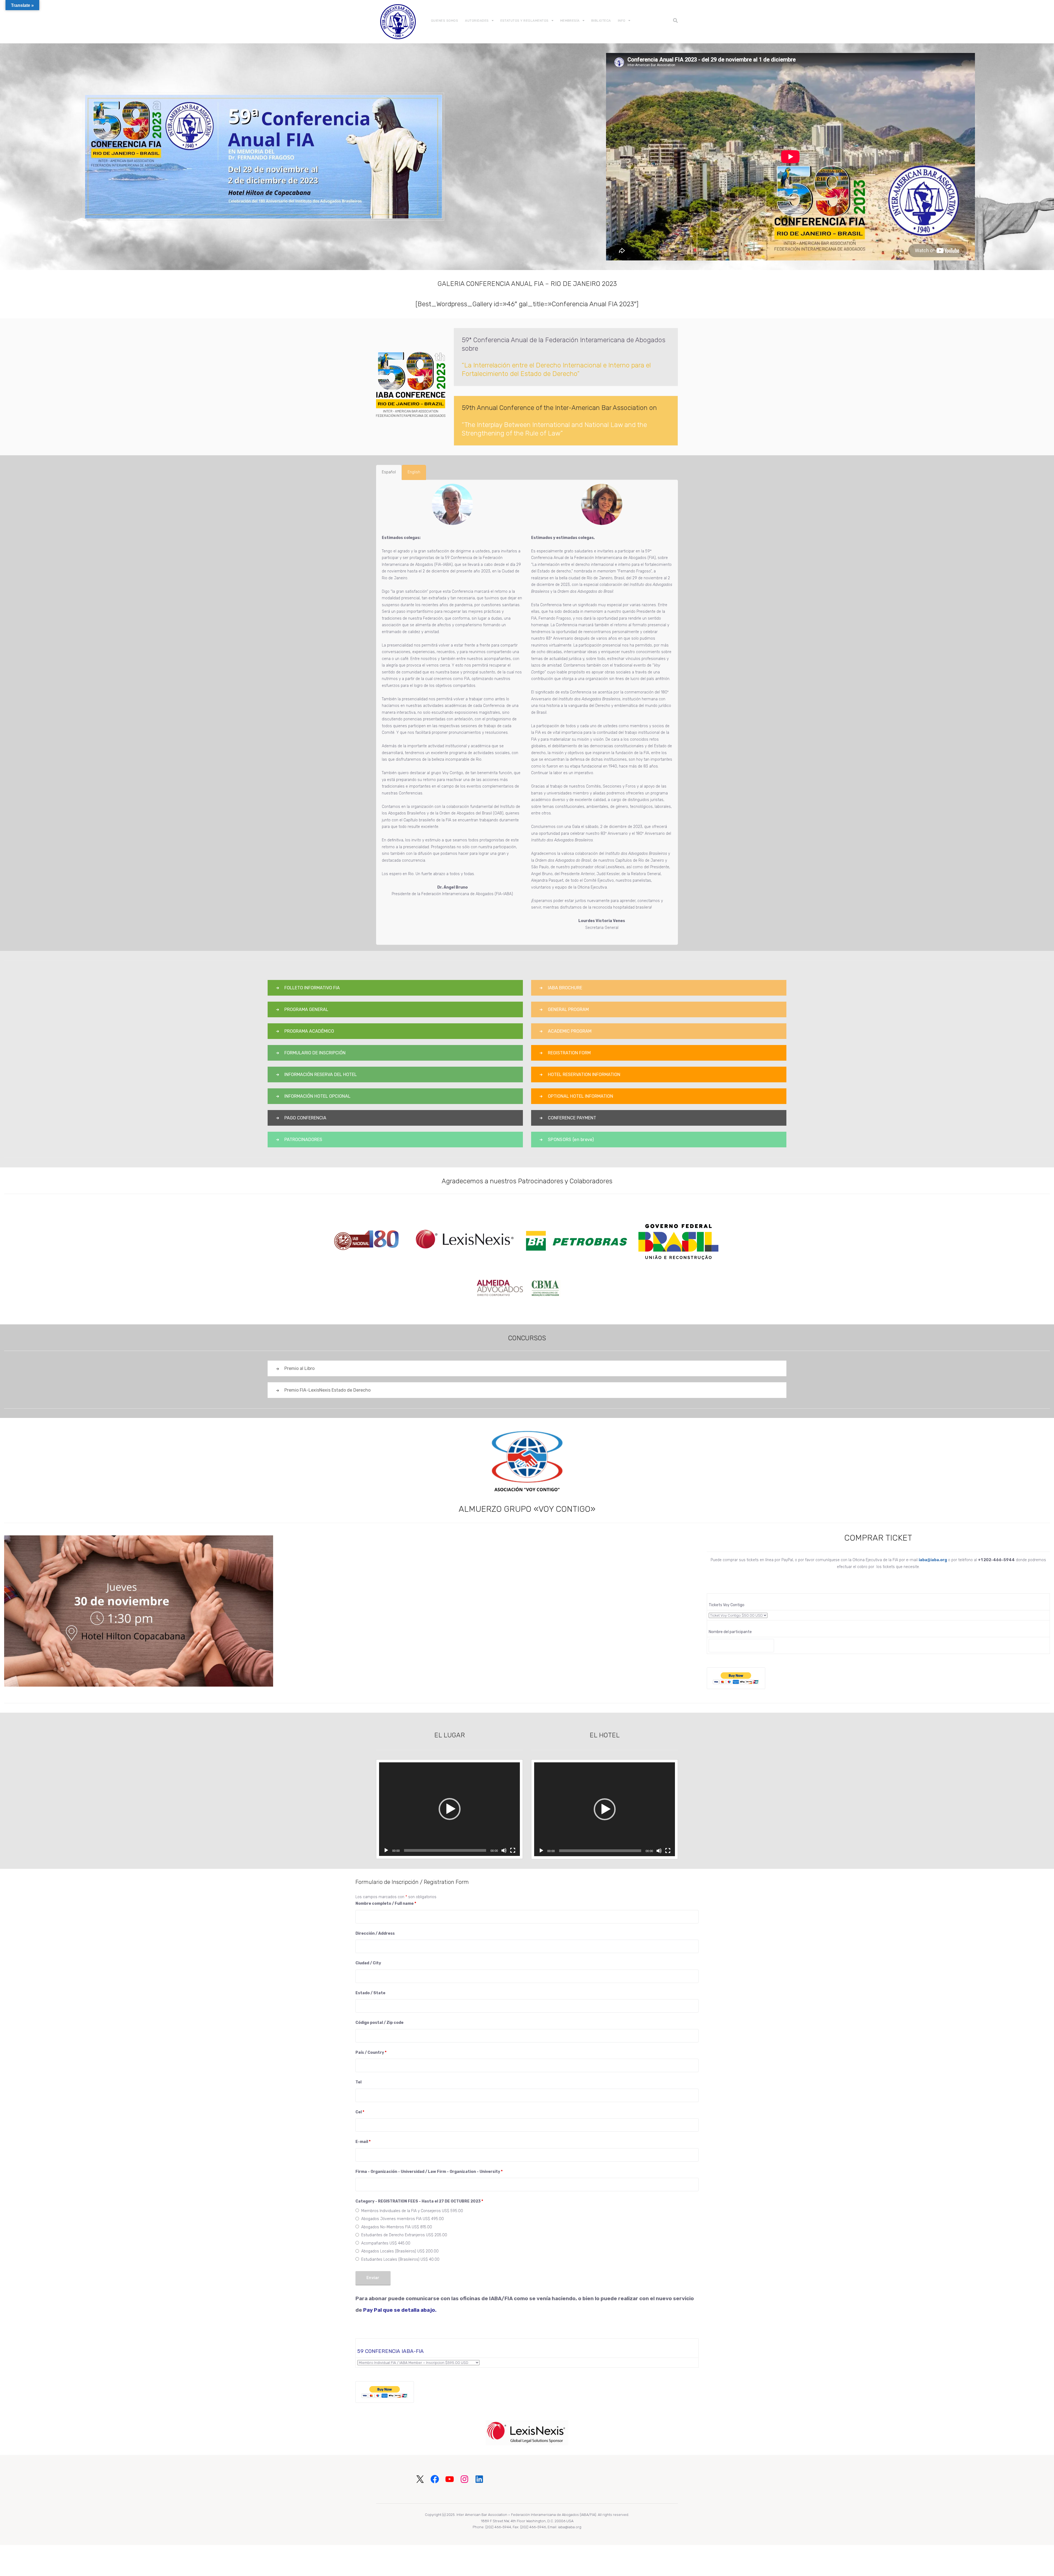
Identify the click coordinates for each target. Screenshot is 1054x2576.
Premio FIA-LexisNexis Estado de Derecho (327, 1390)
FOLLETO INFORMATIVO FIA (312, 988)
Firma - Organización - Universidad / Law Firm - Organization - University (429, 2172)
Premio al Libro (299, 1368)
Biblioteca (601, 21)
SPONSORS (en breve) (571, 1140)
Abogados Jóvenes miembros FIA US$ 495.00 (403, 2219)
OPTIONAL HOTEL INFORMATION (581, 1096)
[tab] (389, 472)
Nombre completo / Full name (386, 1904)
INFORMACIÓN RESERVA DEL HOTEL (321, 1074)
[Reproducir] (386, 1850)
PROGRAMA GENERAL (306, 1009)
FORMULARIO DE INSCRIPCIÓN (315, 1053)
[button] (450, 1809)
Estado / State (370, 1993)
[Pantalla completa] (513, 1850)
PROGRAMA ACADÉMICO (309, 1031)
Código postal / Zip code (379, 2023)
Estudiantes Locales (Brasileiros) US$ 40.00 (400, 2259)
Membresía (570, 21)
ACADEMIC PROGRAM (570, 1031)
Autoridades (477, 21)
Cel (360, 2112)
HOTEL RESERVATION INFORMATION (584, 1074)
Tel (358, 2082)
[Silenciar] (504, 1850)
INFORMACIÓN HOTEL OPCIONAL (317, 1096)
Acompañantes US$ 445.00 (386, 2243)
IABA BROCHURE (565, 988)
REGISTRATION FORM (569, 1053)
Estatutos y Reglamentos (525, 21)
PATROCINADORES (303, 1140)
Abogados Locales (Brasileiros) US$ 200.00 (400, 2251)
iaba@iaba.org (933, 1560)
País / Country (371, 2053)
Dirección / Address (375, 1933)
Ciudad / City (368, 1963)
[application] (449, 1809)
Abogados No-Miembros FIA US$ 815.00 (397, 2227)
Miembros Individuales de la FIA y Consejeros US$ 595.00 (412, 2211)
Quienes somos (445, 21)
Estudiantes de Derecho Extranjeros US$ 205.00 (404, 2235)
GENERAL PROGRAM (568, 1009)
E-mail (363, 2142)
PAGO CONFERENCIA (305, 1118)
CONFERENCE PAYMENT (572, 1118)
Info (622, 21)
